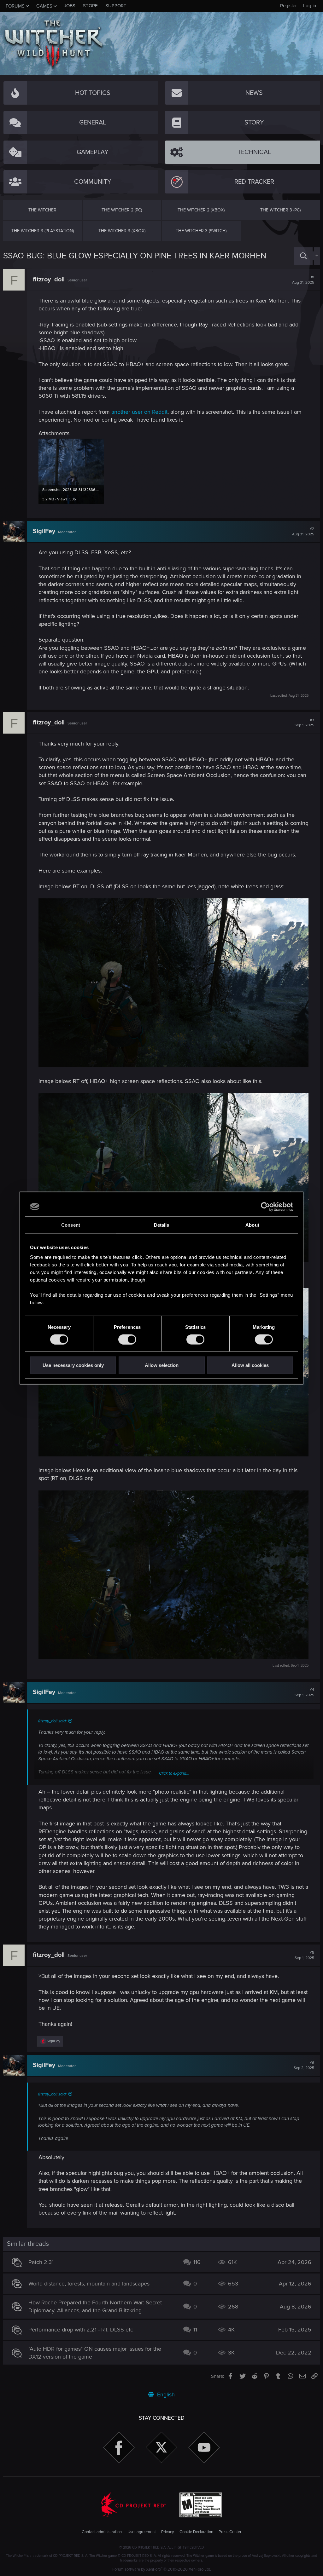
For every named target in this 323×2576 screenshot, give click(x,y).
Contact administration (102, 2532)
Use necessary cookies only (73, 1365)
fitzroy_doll (49, 279)
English (165, 2394)
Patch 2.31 (41, 2262)
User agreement (142, 2532)
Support (116, 6)
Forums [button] (15, 6)
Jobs (70, 6)
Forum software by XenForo (162, 2569)
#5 (304, 1955)
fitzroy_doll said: (52, 1721)
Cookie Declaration (196, 2532)
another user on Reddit (139, 412)
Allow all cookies (250, 1365)
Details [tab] (162, 1225)
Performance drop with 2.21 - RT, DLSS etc (81, 2330)
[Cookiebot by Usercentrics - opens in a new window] (265, 1207)
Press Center (230, 2532)
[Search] (303, 256)
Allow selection (162, 1365)
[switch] (127, 1339)
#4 (304, 1692)
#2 (303, 532)
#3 (304, 723)
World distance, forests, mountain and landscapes (89, 2284)
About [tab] (252, 1225)
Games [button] (44, 6)
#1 (303, 280)
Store (90, 6)
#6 (304, 2066)
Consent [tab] (71, 1225)
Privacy (167, 2532)
